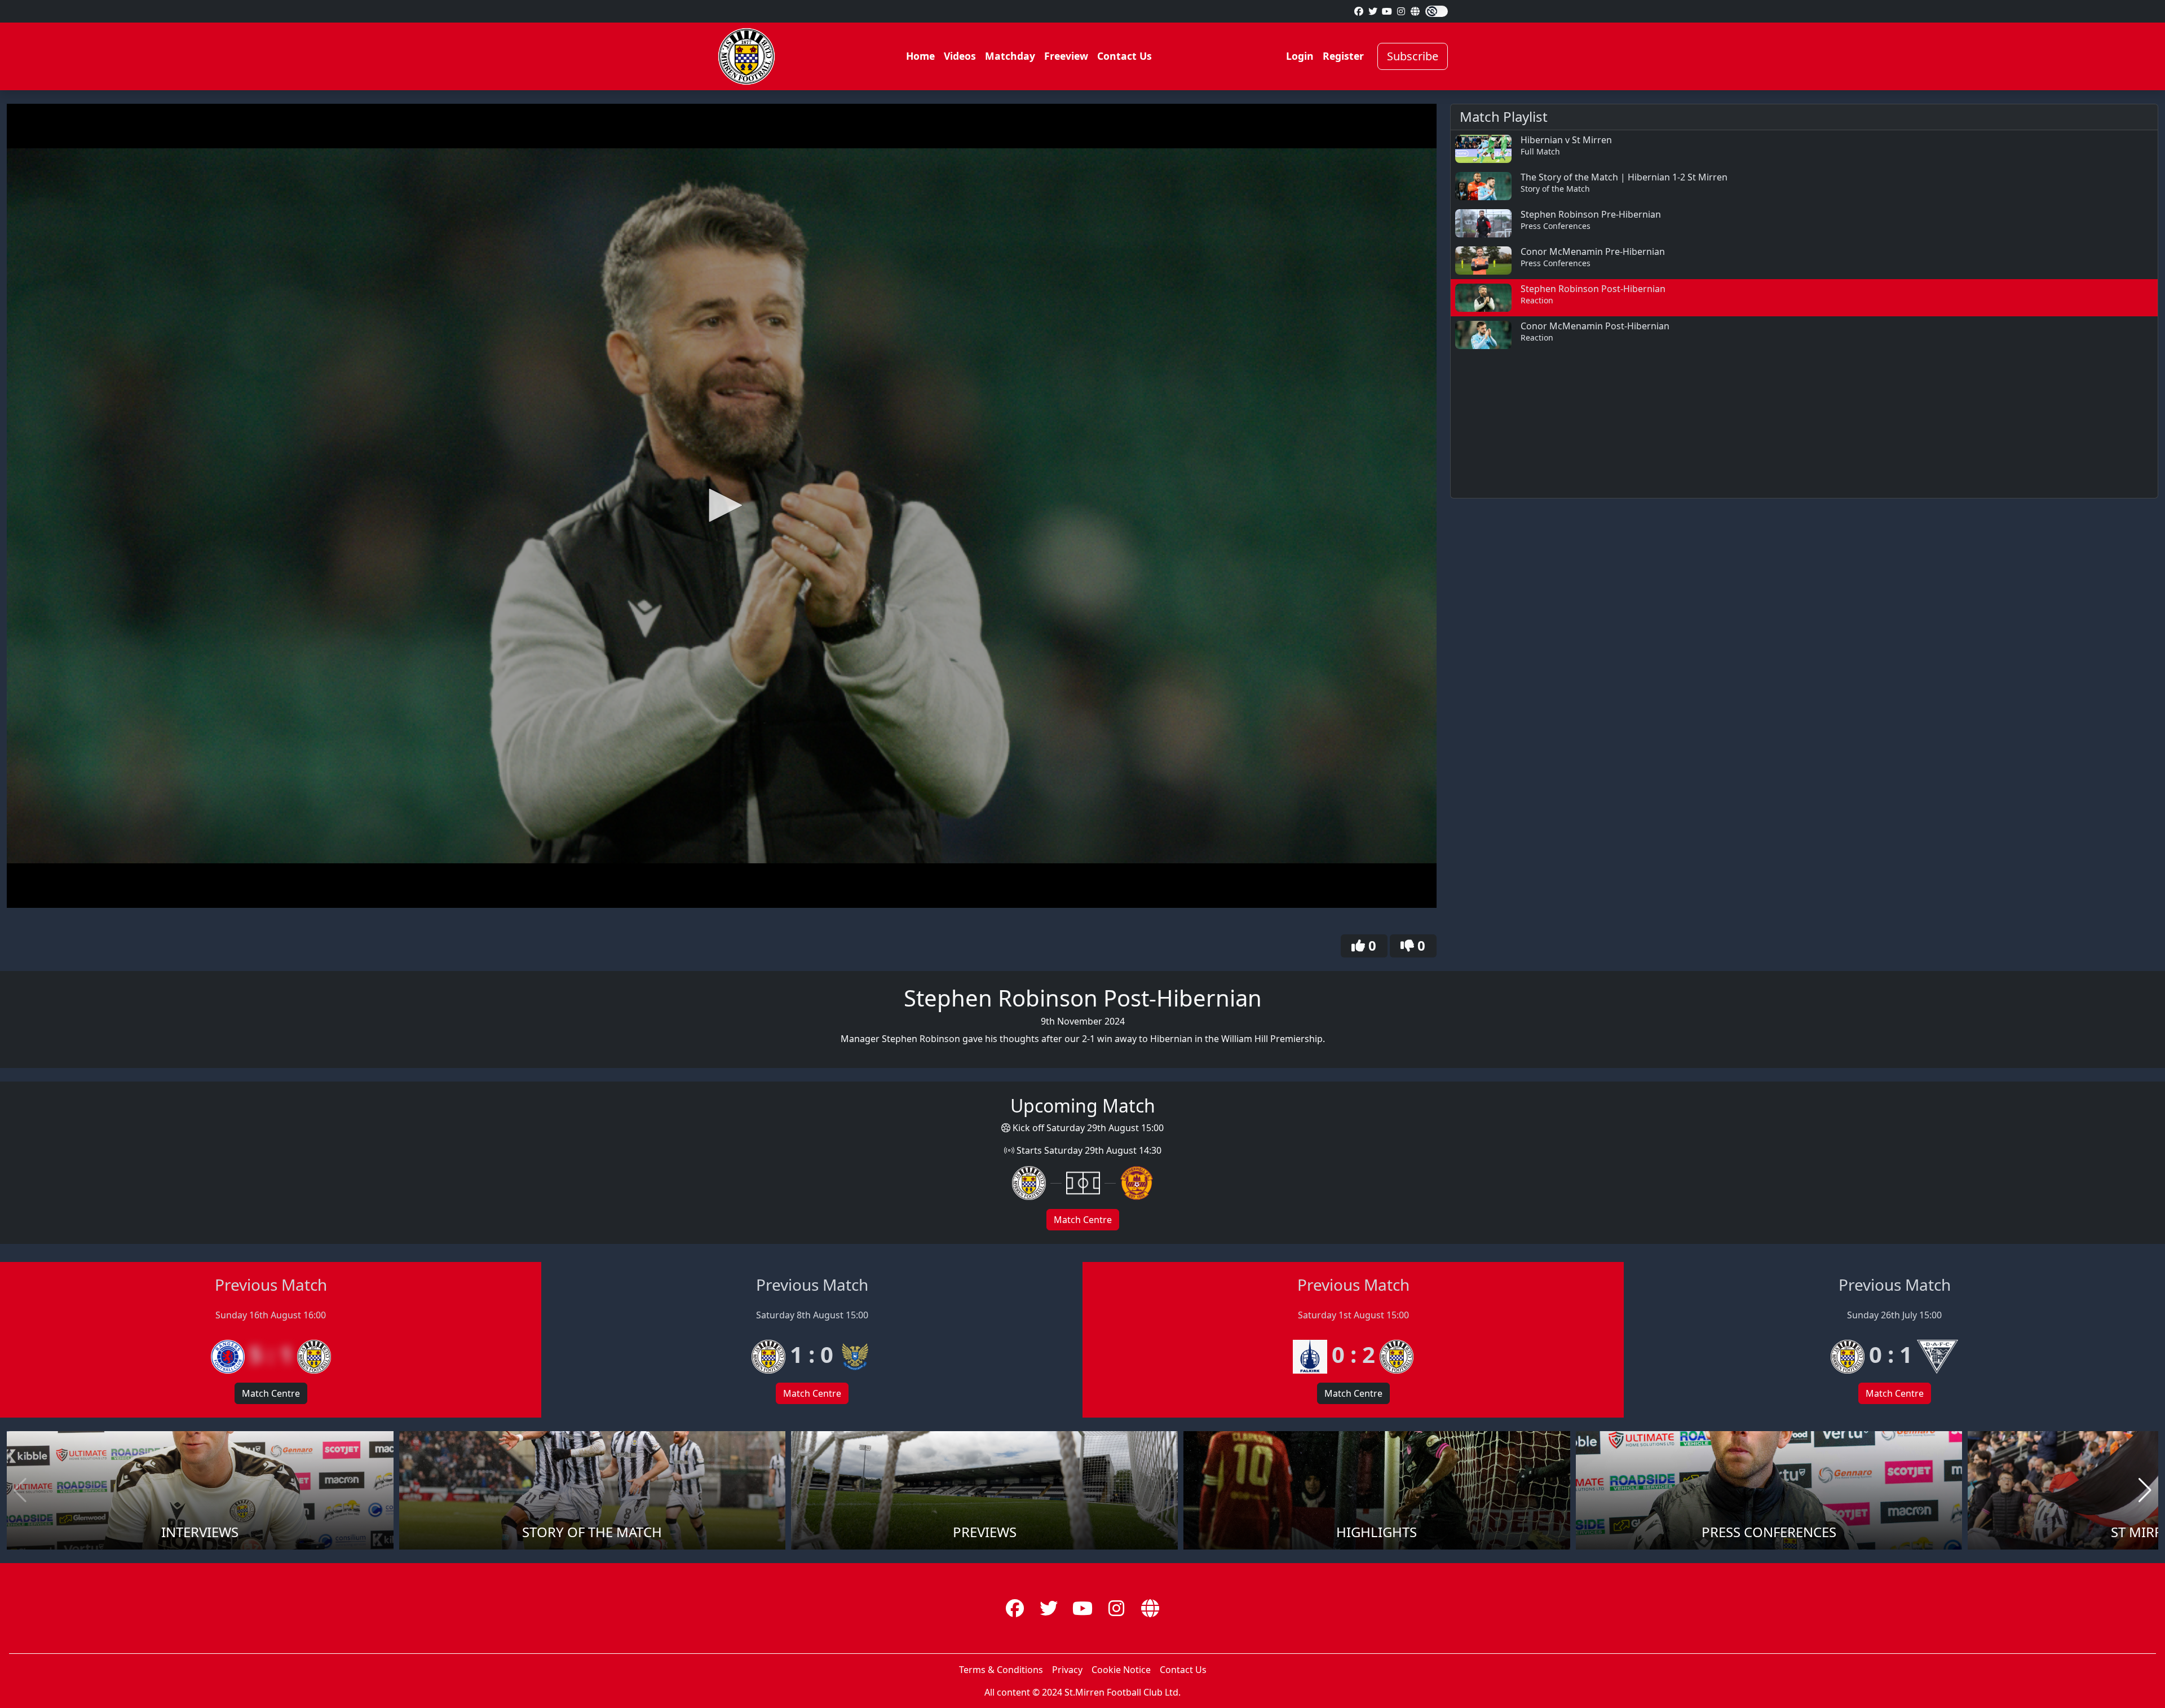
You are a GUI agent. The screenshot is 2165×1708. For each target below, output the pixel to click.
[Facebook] (1359, 11)
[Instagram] (1401, 11)
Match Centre (1083, 1220)
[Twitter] (1373, 11)
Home (920, 56)
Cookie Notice (1121, 1670)
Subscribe (1413, 56)
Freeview (1066, 56)
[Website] (1415, 11)
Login (1300, 56)
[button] (722, 505)
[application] (722, 506)
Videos (960, 56)
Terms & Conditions (1001, 1670)
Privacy (1067, 1670)
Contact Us (1125, 56)
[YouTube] (1387, 11)
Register (1343, 56)
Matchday (1010, 56)
